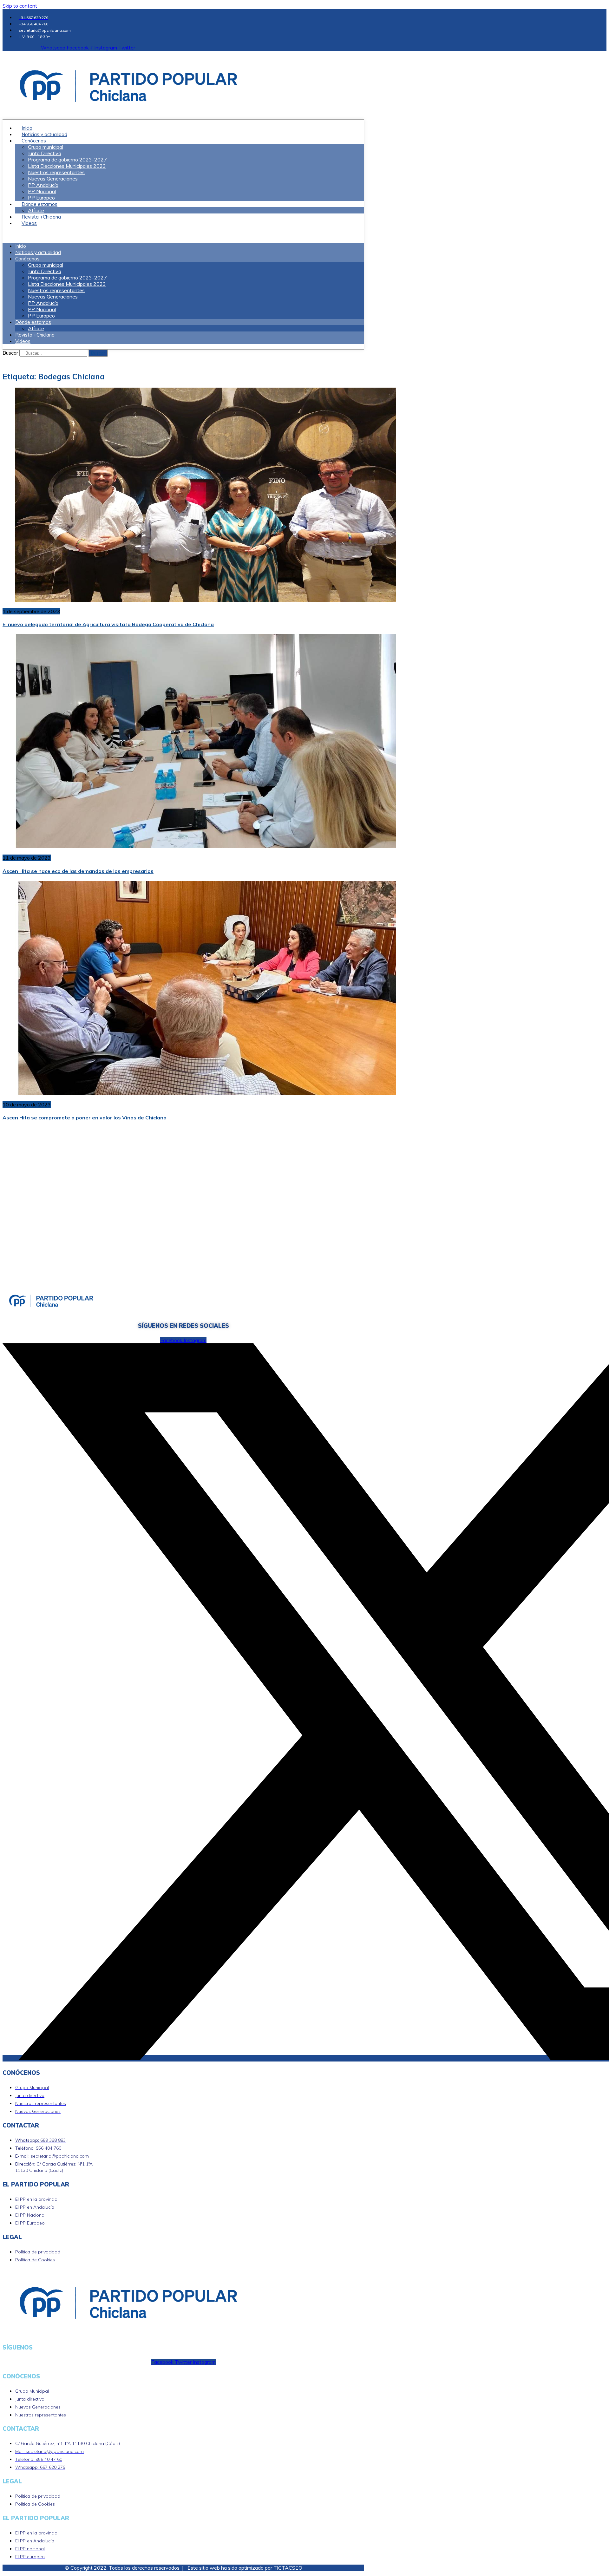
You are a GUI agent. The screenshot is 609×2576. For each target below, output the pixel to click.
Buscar (10, 353)
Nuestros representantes (56, 172)
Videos (29, 223)
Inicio (21, 246)
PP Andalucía (43, 185)
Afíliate (36, 328)
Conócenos (34, 141)
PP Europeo (41, 316)
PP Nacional (42, 191)
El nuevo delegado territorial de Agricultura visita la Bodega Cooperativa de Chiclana (108, 624)
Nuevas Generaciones (53, 179)
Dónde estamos (39, 204)
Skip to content (20, 6)
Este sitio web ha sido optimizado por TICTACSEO (245, 2568)
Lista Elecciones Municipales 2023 (67, 166)
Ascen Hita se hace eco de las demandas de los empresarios (78, 871)
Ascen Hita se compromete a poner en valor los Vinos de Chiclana (85, 1118)
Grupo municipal (46, 147)
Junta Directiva (45, 153)
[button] (183, 234)
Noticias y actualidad (38, 252)
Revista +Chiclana (35, 335)
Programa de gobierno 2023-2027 (67, 160)
